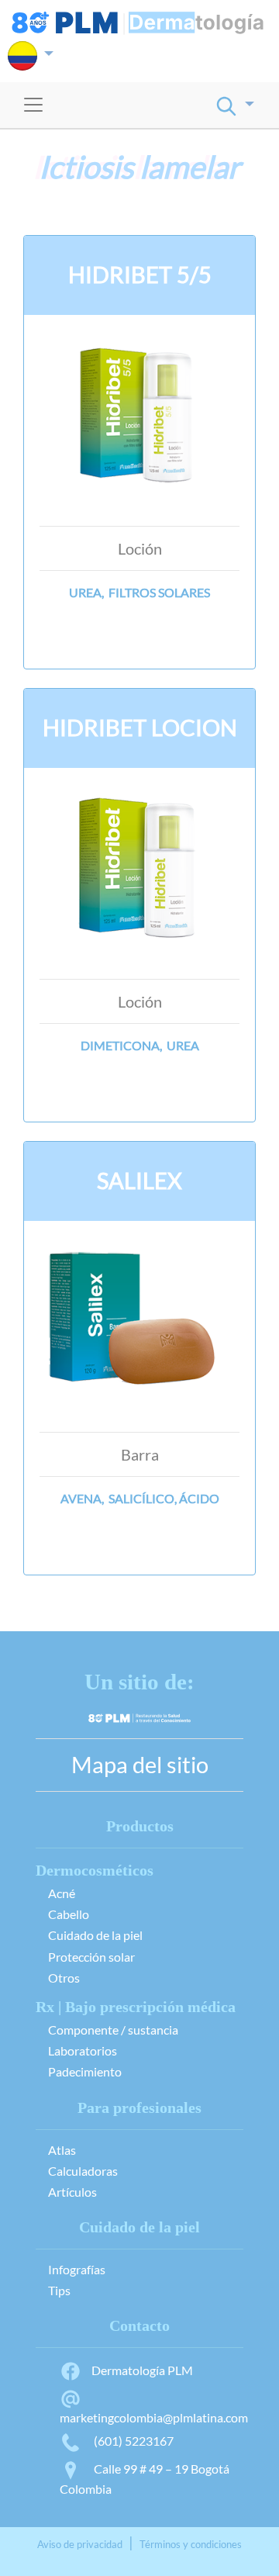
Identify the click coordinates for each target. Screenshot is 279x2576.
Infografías (77, 2269)
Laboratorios (83, 2050)
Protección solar (91, 1957)
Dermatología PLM (142, 2370)
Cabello (69, 1914)
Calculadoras (83, 2171)
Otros (64, 1978)
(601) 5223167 (133, 2441)
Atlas (62, 2150)
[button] (31, 56)
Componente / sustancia (113, 2030)
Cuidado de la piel (95, 1935)
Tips (59, 2290)
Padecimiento (85, 2071)
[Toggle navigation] (33, 105)
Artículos (72, 2192)
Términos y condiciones (191, 2544)
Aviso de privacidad (80, 2544)
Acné (62, 1893)
